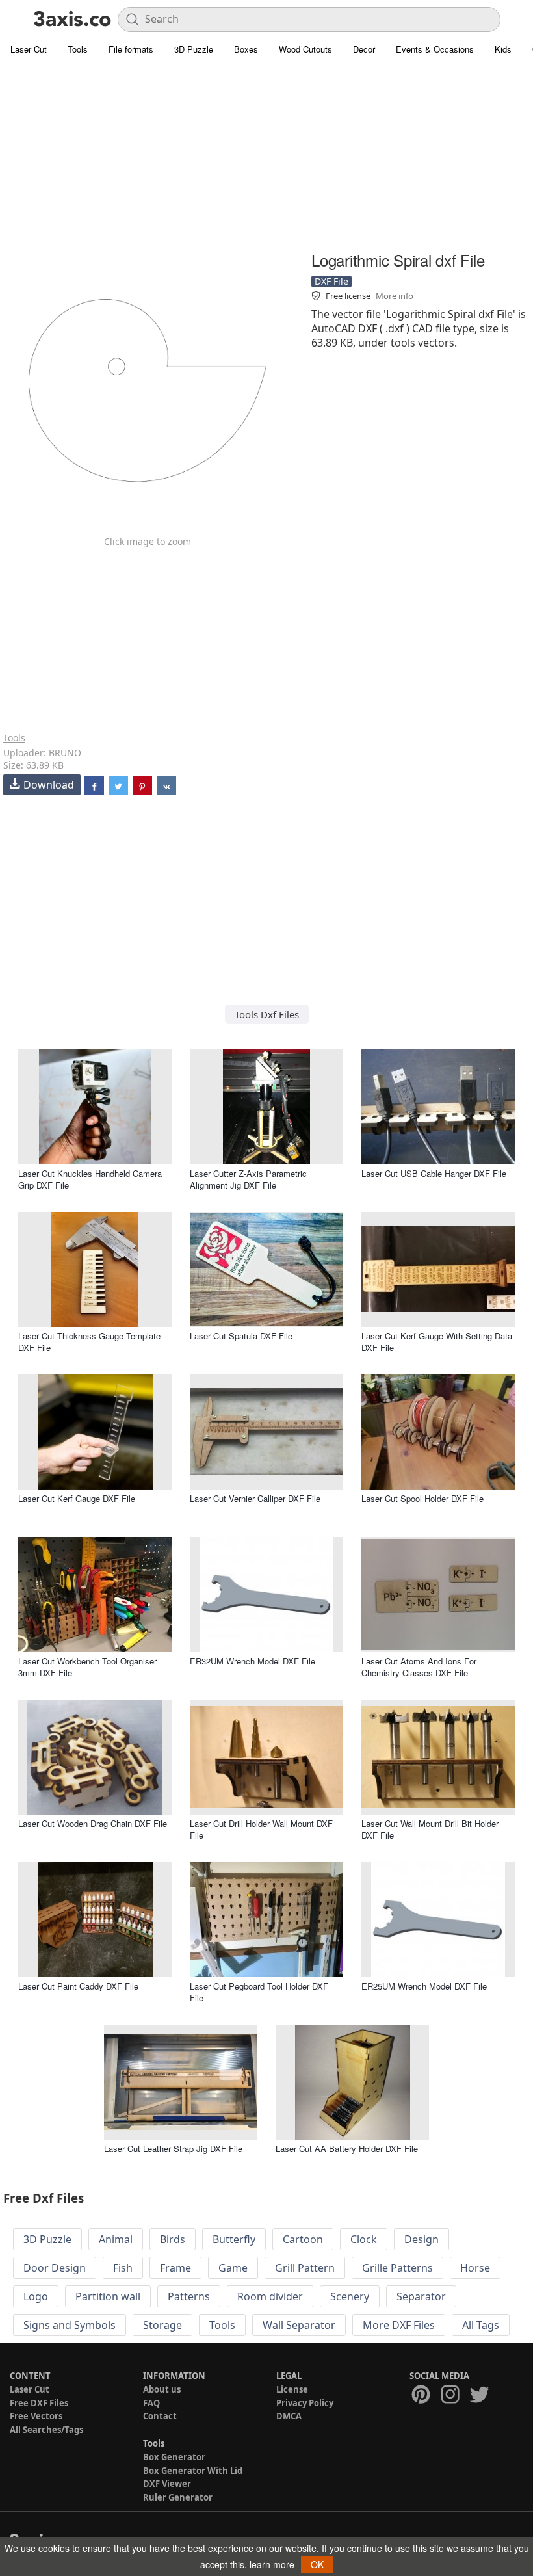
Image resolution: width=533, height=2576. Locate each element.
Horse (475, 2268)
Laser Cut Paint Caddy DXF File (78, 1986)
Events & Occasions (435, 49)
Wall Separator (299, 2325)
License (292, 2389)
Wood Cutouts (305, 49)
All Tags (481, 2325)
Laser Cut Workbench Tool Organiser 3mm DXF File (87, 1667)
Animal (116, 2239)
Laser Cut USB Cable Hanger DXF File (434, 1173)
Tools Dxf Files (267, 1014)
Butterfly (234, 2239)
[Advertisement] (266, 156)
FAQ (151, 2403)
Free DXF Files (39, 2403)
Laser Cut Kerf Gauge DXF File (77, 1498)
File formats (131, 49)
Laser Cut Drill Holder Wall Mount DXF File (261, 1829)
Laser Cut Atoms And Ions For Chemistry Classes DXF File (419, 1667)
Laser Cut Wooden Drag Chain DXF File (93, 1823)
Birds (173, 2239)
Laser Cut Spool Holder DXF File (422, 1498)
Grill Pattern (305, 2268)
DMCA (289, 2416)
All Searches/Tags (46, 2430)
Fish (123, 2268)
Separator (421, 2296)
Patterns (189, 2296)
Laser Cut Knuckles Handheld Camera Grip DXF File (90, 1179)
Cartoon (303, 2239)
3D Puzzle (194, 49)
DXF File (331, 281)
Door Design (55, 2268)
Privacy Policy (305, 2403)
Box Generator (174, 2457)
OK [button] (317, 2564)
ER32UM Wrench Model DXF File (253, 1661)
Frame (175, 2268)
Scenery (350, 2296)
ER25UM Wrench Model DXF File (424, 1986)
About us (162, 2389)
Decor (364, 49)
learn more (272, 2564)
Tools (78, 49)
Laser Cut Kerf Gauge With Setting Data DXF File (437, 1342)
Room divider (270, 2296)
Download (49, 785)
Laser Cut (29, 49)
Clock (364, 2239)
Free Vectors (36, 2416)
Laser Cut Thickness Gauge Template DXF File (89, 1342)
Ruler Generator (178, 2497)
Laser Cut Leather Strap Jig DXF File (173, 2149)
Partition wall (108, 2296)
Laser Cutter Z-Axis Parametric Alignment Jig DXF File (248, 1179)
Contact (160, 2416)
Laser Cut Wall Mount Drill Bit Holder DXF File (430, 1829)
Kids (503, 49)
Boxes (246, 49)
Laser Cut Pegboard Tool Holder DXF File (259, 1992)
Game (233, 2268)
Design (422, 2239)
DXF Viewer (167, 2484)
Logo (36, 2296)
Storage (162, 2325)
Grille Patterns (397, 2268)
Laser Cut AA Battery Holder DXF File (347, 2149)
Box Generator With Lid (193, 2471)
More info (395, 296)
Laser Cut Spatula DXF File (241, 1336)
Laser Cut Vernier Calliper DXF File (255, 1498)
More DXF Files (399, 2325)
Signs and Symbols (70, 2325)
